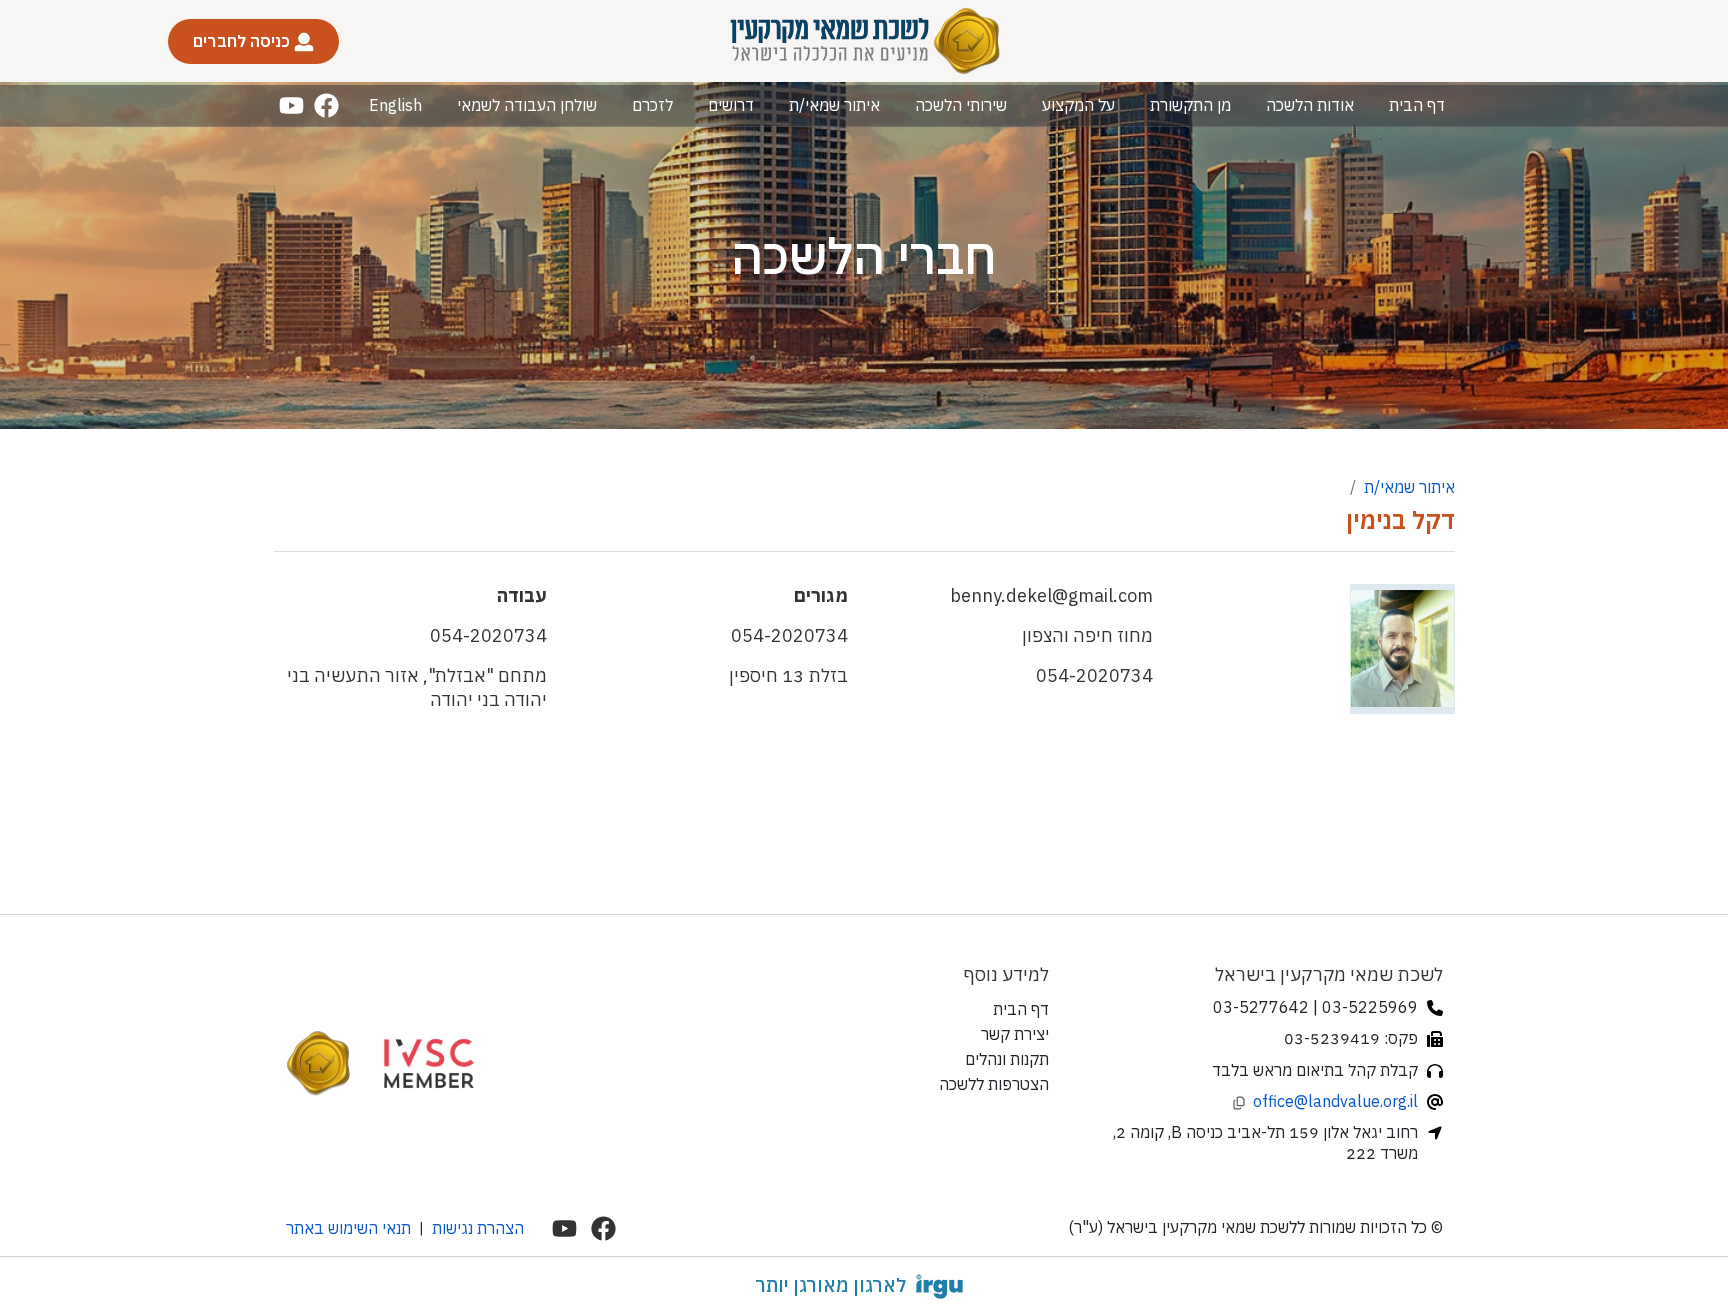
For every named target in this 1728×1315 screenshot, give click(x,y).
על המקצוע (1078, 105)
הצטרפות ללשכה (994, 1084)
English (395, 105)
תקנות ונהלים (1007, 1059)
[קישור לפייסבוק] (326, 105)
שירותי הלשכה (961, 105)
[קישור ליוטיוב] (291, 105)
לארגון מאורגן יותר (830, 1285)
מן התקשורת (1190, 105)
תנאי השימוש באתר (348, 1228)
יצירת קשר (1015, 1034)
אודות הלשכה (1310, 105)
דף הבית (1417, 105)
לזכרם (652, 105)
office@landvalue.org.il (1335, 1101)
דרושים (731, 105)
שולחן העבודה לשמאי (527, 105)
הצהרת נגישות (478, 1228)
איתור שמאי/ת (834, 105)
